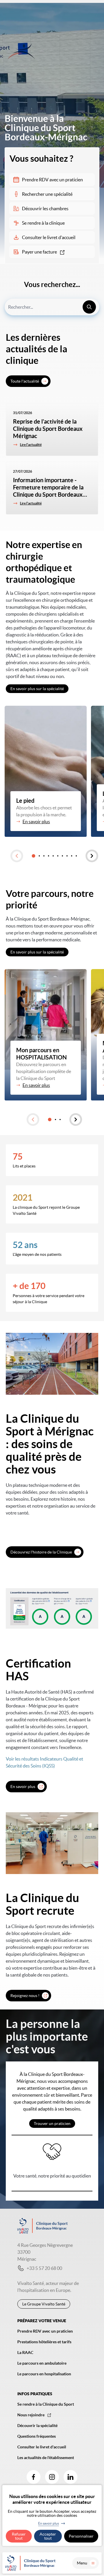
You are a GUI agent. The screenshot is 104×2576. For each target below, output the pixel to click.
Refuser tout (19, 2536)
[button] (17, 856)
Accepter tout (48, 2536)
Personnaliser (81, 2536)
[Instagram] (52, 2477)
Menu (82, 2563)
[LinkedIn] (70, 2477)
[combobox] (52, 307)
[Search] (89, 307)
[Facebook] (34, 2477)
